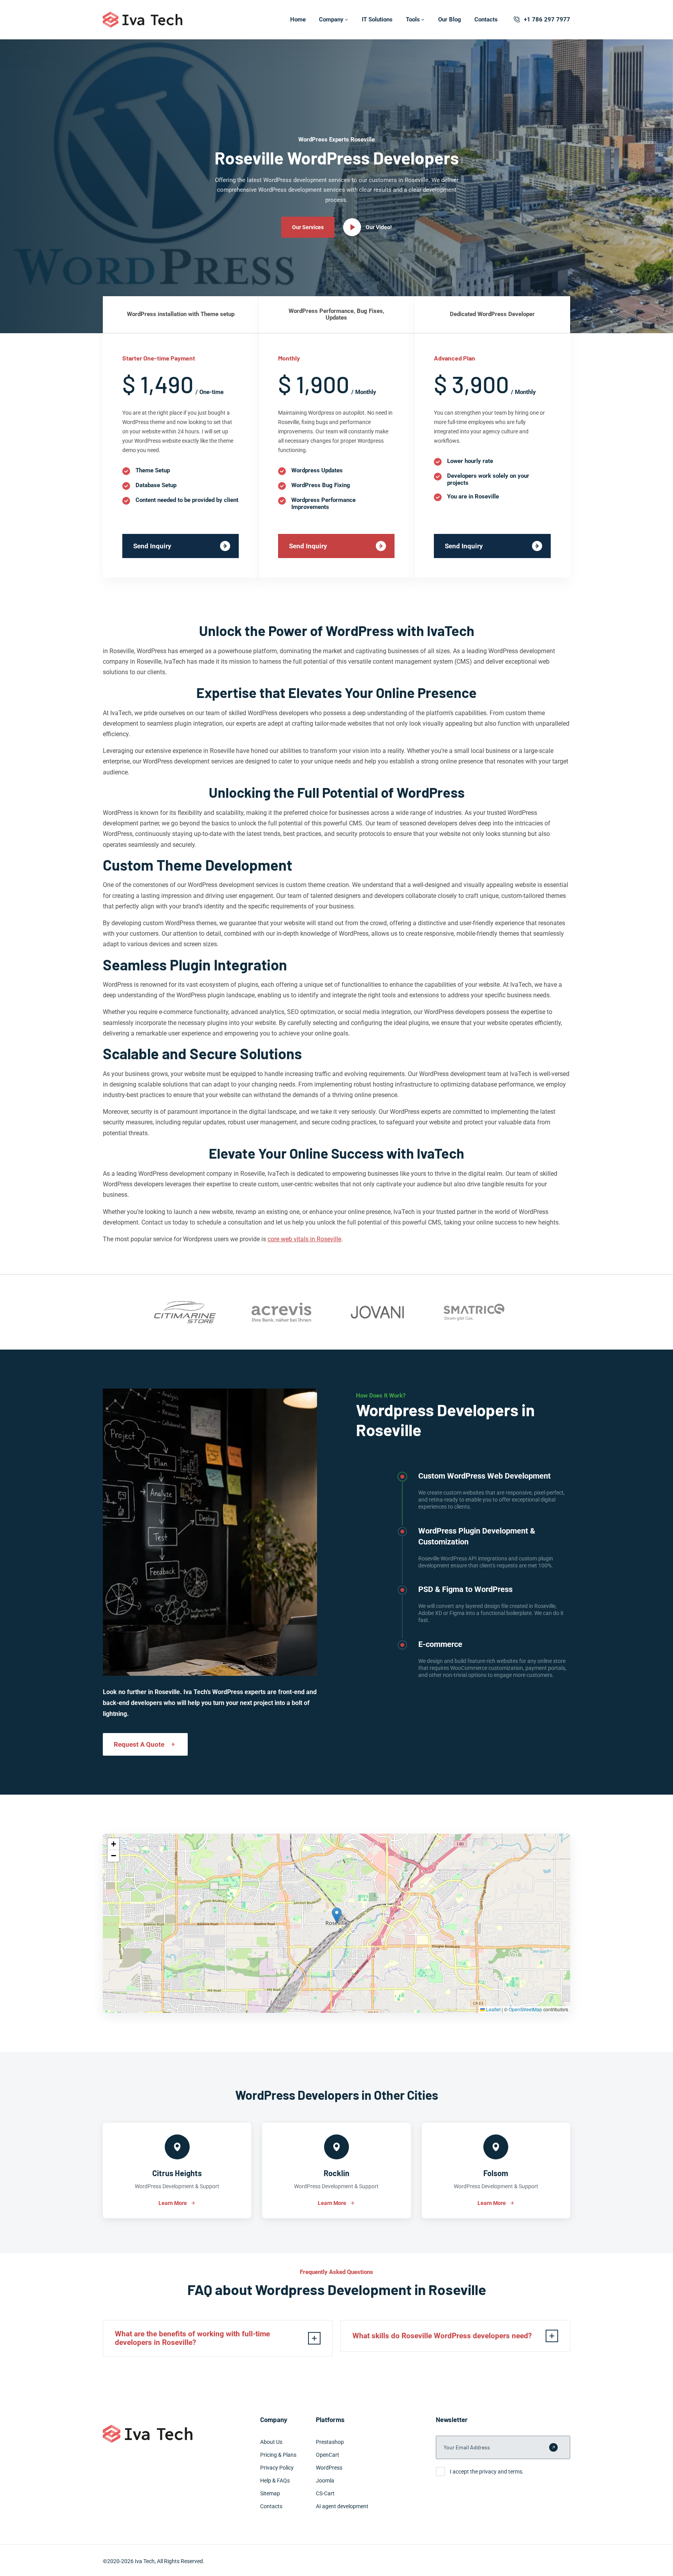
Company (331, 19)
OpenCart (328, 2455)
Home (298, 19)
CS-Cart (325, 2493)
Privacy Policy (277, 2468)
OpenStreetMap (525, 2009)
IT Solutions (377, 19)
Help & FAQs (275, 2481)
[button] (337, 1915)
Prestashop (330, 2442)
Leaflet (493, 2009)
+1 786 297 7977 (547, 19)
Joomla (325, 2481)
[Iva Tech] (143, 20)
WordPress (329, 2468)
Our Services (308, 227)
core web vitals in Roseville (304, 1239)
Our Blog (450, 19)
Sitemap (270, 2493)
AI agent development (342, 2506)
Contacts (486, 19)
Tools (413, 19)
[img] (336, 1923)
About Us (271, 2442)
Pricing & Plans (278, 2455)
